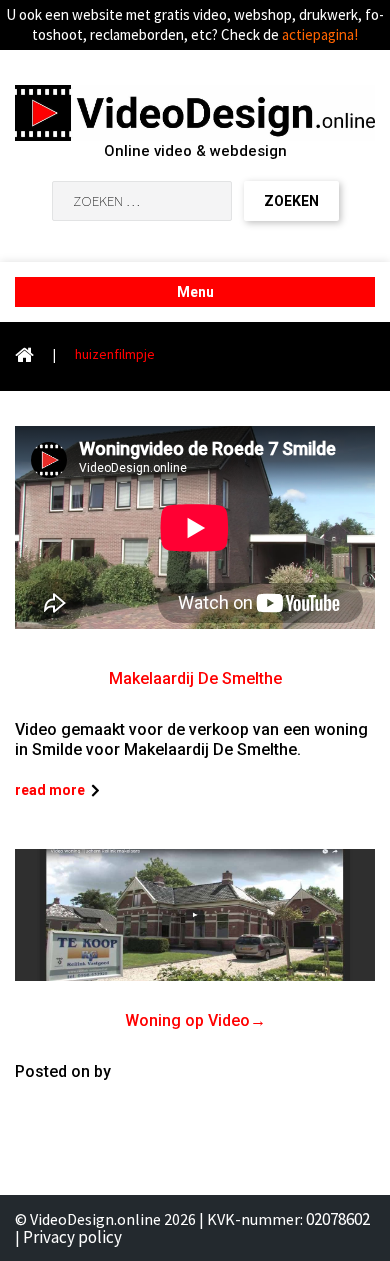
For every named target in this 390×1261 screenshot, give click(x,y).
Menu (195, 292)
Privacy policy (72, 1237)
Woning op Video (187, 1020)
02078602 (338, 1219)
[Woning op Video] (195, 915)
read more (50, 790)
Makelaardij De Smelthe (195, 678)
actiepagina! (320, 34)
